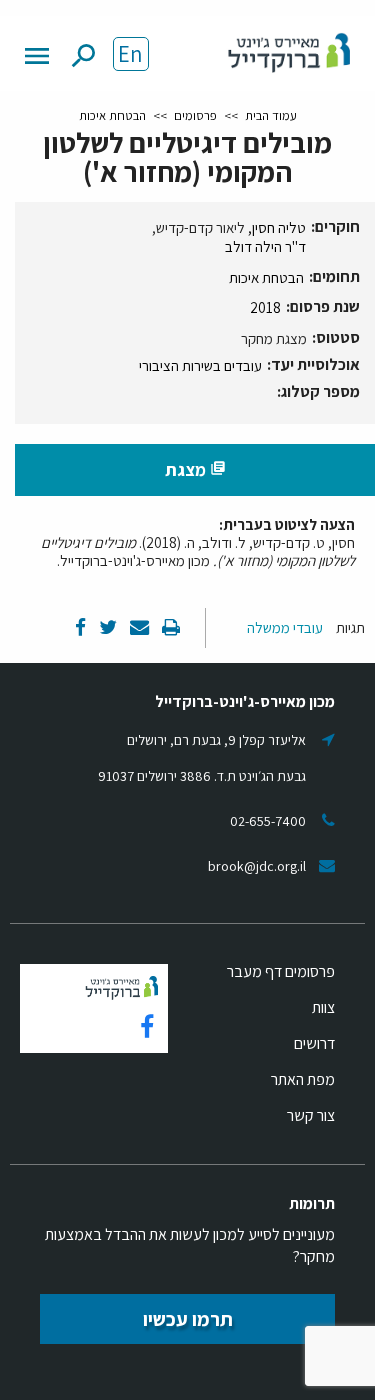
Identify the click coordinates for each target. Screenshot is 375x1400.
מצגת (195, 469)
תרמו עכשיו (188, 1319)
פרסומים (195, 115)
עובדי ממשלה (285, 627)
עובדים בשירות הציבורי (200, 365)
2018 (265, 307)
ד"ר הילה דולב (265, 246)
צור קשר (311, 1115)
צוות (323, 1007)
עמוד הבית (271, 115)
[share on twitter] (106, 628)
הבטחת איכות (112, 115)
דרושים (314, 1043)
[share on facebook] (80, 628)
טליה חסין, (277, 227)
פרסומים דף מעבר (281, 971)
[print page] (169, 628)
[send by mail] (138, 628)
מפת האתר (303, 1079)
